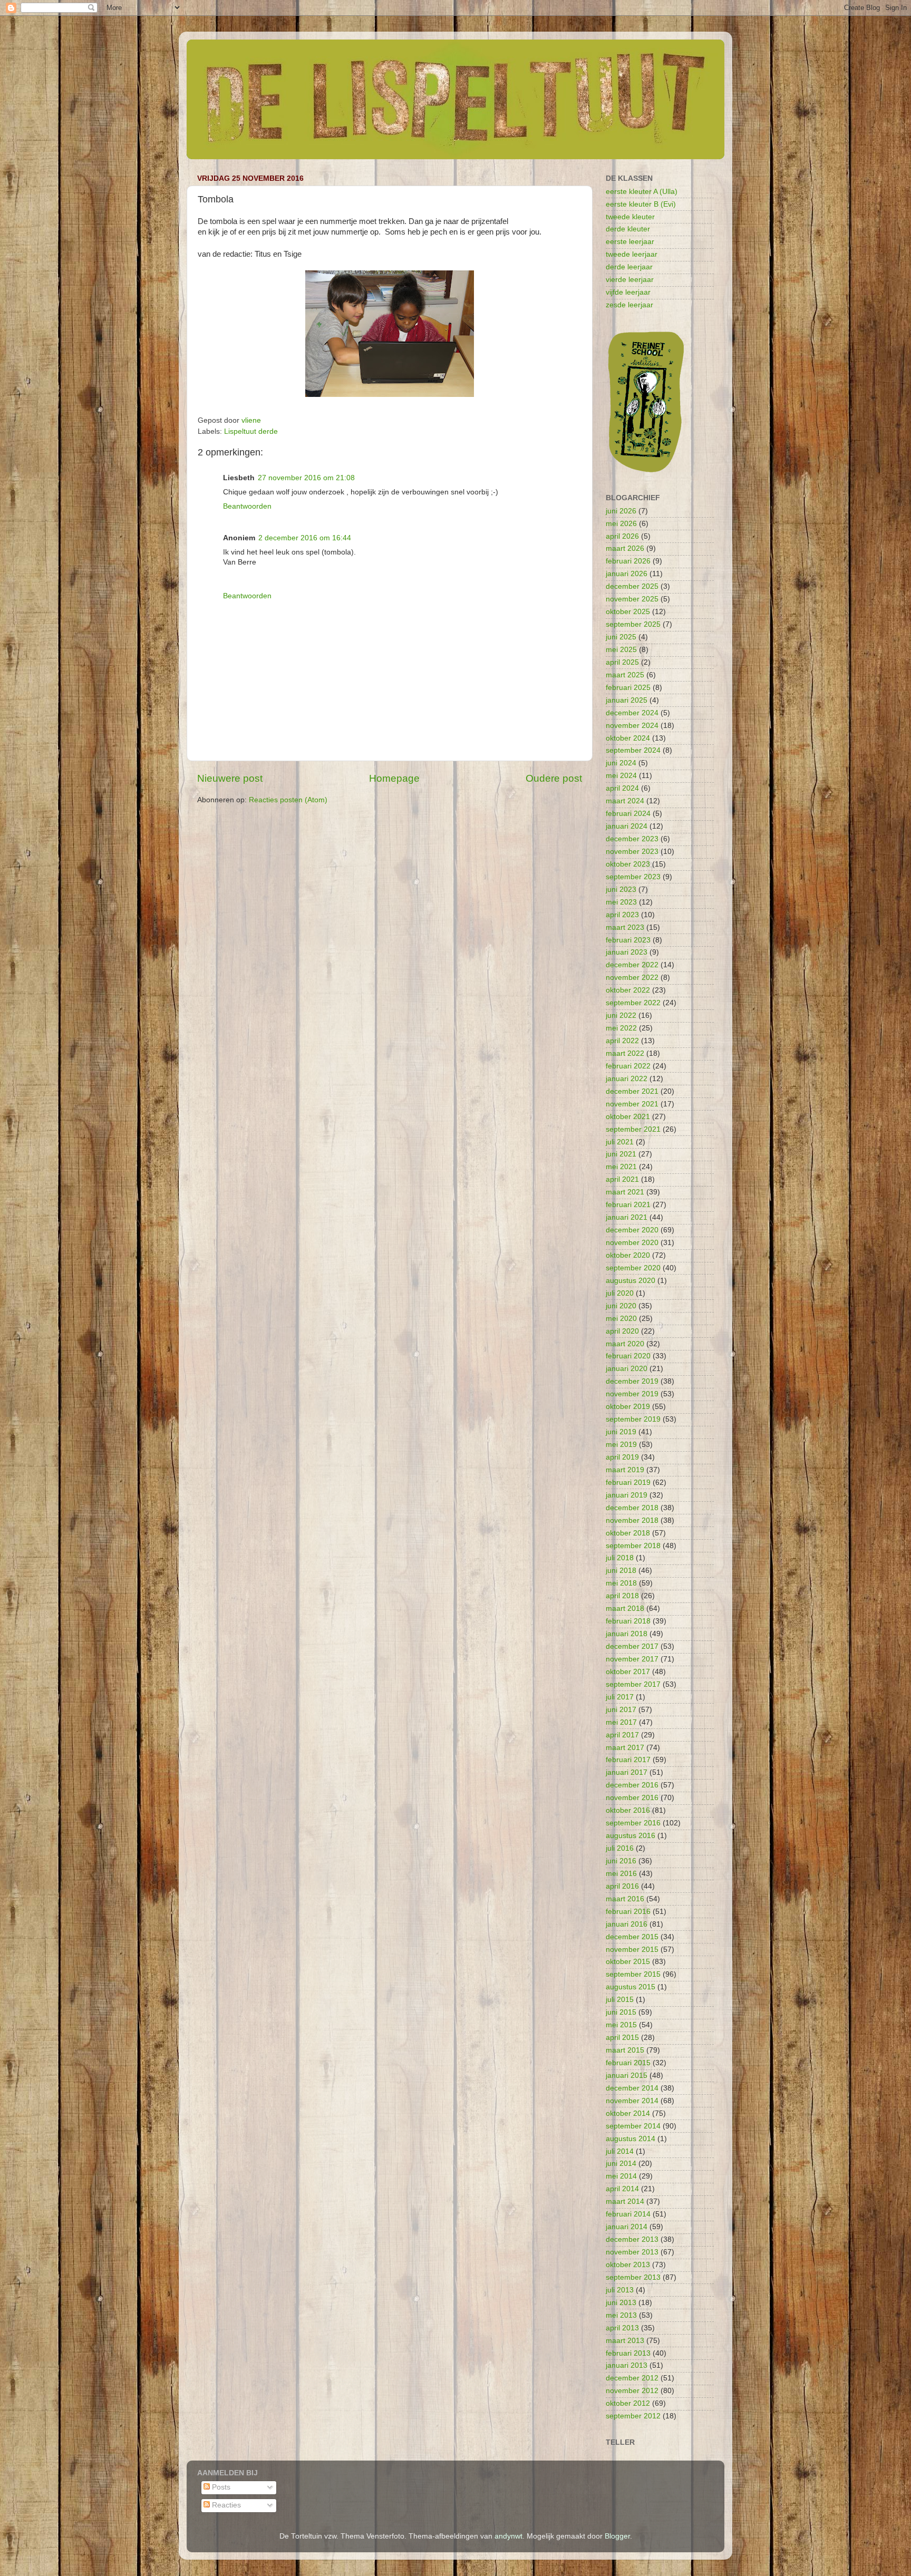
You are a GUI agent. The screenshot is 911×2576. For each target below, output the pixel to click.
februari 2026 (628, 561)
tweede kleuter (630, 217)
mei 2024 (621, 776)
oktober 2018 (628, 1533)
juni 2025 (621, 637)
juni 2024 (621, 763)
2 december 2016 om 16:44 (305, 538)
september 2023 (633, 877)
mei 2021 (621, 1167)
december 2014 (632, 2088)
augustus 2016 (631, 1836)
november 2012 (632, 2391)
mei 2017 (621, 1722)
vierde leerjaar (630, 280)
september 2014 (633, 2126)
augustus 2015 (631, 1987)
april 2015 (622, 2038)
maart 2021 (625, 1192)
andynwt (508, 2536)
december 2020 (632, 1230)
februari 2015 (628, 2063)
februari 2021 (628, 1205)
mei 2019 (621, 1445)
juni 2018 (621, 1571)
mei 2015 (621, 2025)
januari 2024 (627, 826)
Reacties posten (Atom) (288, 800)
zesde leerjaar (629, 305)
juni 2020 (621, 1306)
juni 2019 (621, 1432)
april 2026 (622, 536)
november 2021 (632, 1104)
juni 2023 (621, 890)
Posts (220, 2487)
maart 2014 (625, 2201)
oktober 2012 (628, 2403)
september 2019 (633, 1419)
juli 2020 (620, 1293)
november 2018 (632, 1520)
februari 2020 (628, 1356)
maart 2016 (625, 1899)
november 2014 (632, 2101)
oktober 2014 (628, 2113)
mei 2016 (621, 1874)
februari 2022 (628, 1066)
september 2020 (633, 1268)
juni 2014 (621, 2164)
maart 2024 (625, 801)
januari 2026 (627, 574)
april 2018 (622, 1596)
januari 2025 (627, 700)
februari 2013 (628, 2353)
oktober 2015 (628, 1962)
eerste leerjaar (630, 242)
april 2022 (622, 1041)
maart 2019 (625, 1470)
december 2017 (632, 1646)
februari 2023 (628, 940)
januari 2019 (627, 1495)
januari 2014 (627, 2227)
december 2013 (632, 2239)
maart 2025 (625, 675)
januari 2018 (627, 1634)
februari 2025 (628, 688)
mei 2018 (621, 1583)
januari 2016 (627, 1924)
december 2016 (632, 1785)
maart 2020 (625, 1344)
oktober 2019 (628, 1407)
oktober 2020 (628, 1255)
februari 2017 (628, 1760)
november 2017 (632, 1659)
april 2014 (622, 2189)
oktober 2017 (628, 1672)
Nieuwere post (230, 778)
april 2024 (622, 788)
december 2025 (632, 586)
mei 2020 (621, 1319)
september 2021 (633, 1129)
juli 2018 (620, 1558)
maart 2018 (625, 1608)
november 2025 (632, 599)
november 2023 (632, 852)
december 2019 (632, 1381)
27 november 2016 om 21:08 (306, 478)
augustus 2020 (631, 1281)
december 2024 (632, 713)
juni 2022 (621, 1015)
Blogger (617, 2536)
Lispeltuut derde (251, 431)
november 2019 (632, 1394)
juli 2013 (620, 2290)
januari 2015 (627, 2076)
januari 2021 (627, 1217)
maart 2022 (625, 1053)
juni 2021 (621, 1154)
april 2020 (622, 1331)
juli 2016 (620, 1848)
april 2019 (622, 1457)
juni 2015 (621, 2012)
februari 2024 (628, 814)
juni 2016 (621, 1861)
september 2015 (633, 1974)
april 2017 (622, 1735)
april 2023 (622, 915)
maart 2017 (625, 1748)
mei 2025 (621, 650)
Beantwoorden (247, 506)
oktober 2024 (628, 738)
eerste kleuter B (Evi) (641, 204)
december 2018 (632, 1508)
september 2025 (633, 624)
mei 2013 (621, 2315)
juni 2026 (621, 511)
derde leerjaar (629, 267)
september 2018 (633, 1546)
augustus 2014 (631, 2139)
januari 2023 (627, 952)
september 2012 (633, 2416)
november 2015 (632, 1950)
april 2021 (622, 1179)
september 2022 (633, 1003)
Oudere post (554, 778)
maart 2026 (625, 548)
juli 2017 (620, 1697)
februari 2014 (628, 2214)
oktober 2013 (628, 2265)
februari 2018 (628, 1621)
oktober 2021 (628, 1117)
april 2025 (622, 662)
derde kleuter (628, 229)
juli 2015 (620, 2000)
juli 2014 (620, 2151)
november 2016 (632, 1798)
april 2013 (622, 2328)
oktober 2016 (628, 1810)
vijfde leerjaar (628, 292)
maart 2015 (625, 2050)
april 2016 (622, 1886)
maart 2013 (625, 2341)
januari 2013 (627, 2365)
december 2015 (632, 1937)
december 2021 (632, 1091)
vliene (251, 420)
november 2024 (632, 726)
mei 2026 (621, 524)
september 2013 (633, 2277)
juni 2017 (621, 1710)
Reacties (225, 2505)
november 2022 (632, 978)
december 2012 (632, 2378)
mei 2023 (621, 902)
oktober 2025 (628, 612)
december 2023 (632, 839)
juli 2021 (620, 1142)
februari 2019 (628, 1483)
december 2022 (632, 965)
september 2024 (633, 750)
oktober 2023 (628, 864)
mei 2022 (621, 1028)
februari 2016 (628, 1912)
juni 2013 (621, 2303)
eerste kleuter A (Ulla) (642, 192)
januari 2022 (627, 1079)
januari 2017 (627, 1772)
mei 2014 (621, 2176)
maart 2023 (625, 927)
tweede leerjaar (632, 254)
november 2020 (632, 1243)
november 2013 (632, 2252)
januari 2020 (627, 1369)
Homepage (394, 778)
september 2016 (633, 1823)
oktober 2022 (628, 990)
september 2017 (633, 1684)
